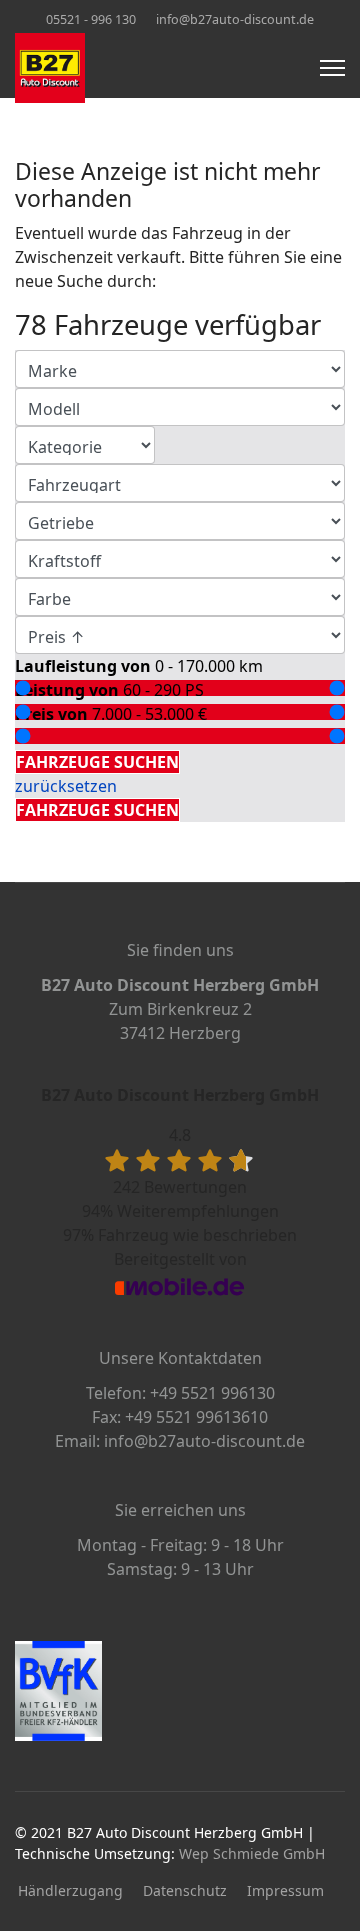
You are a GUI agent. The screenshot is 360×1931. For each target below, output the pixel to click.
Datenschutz (185, 1890)
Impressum (285, 1890)
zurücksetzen (66, 786)
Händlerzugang (70, 1890)
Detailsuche (64, 738)
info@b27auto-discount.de (235, 19)
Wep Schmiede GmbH (252, 1853)
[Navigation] (332, 68)
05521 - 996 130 (91, 19)
